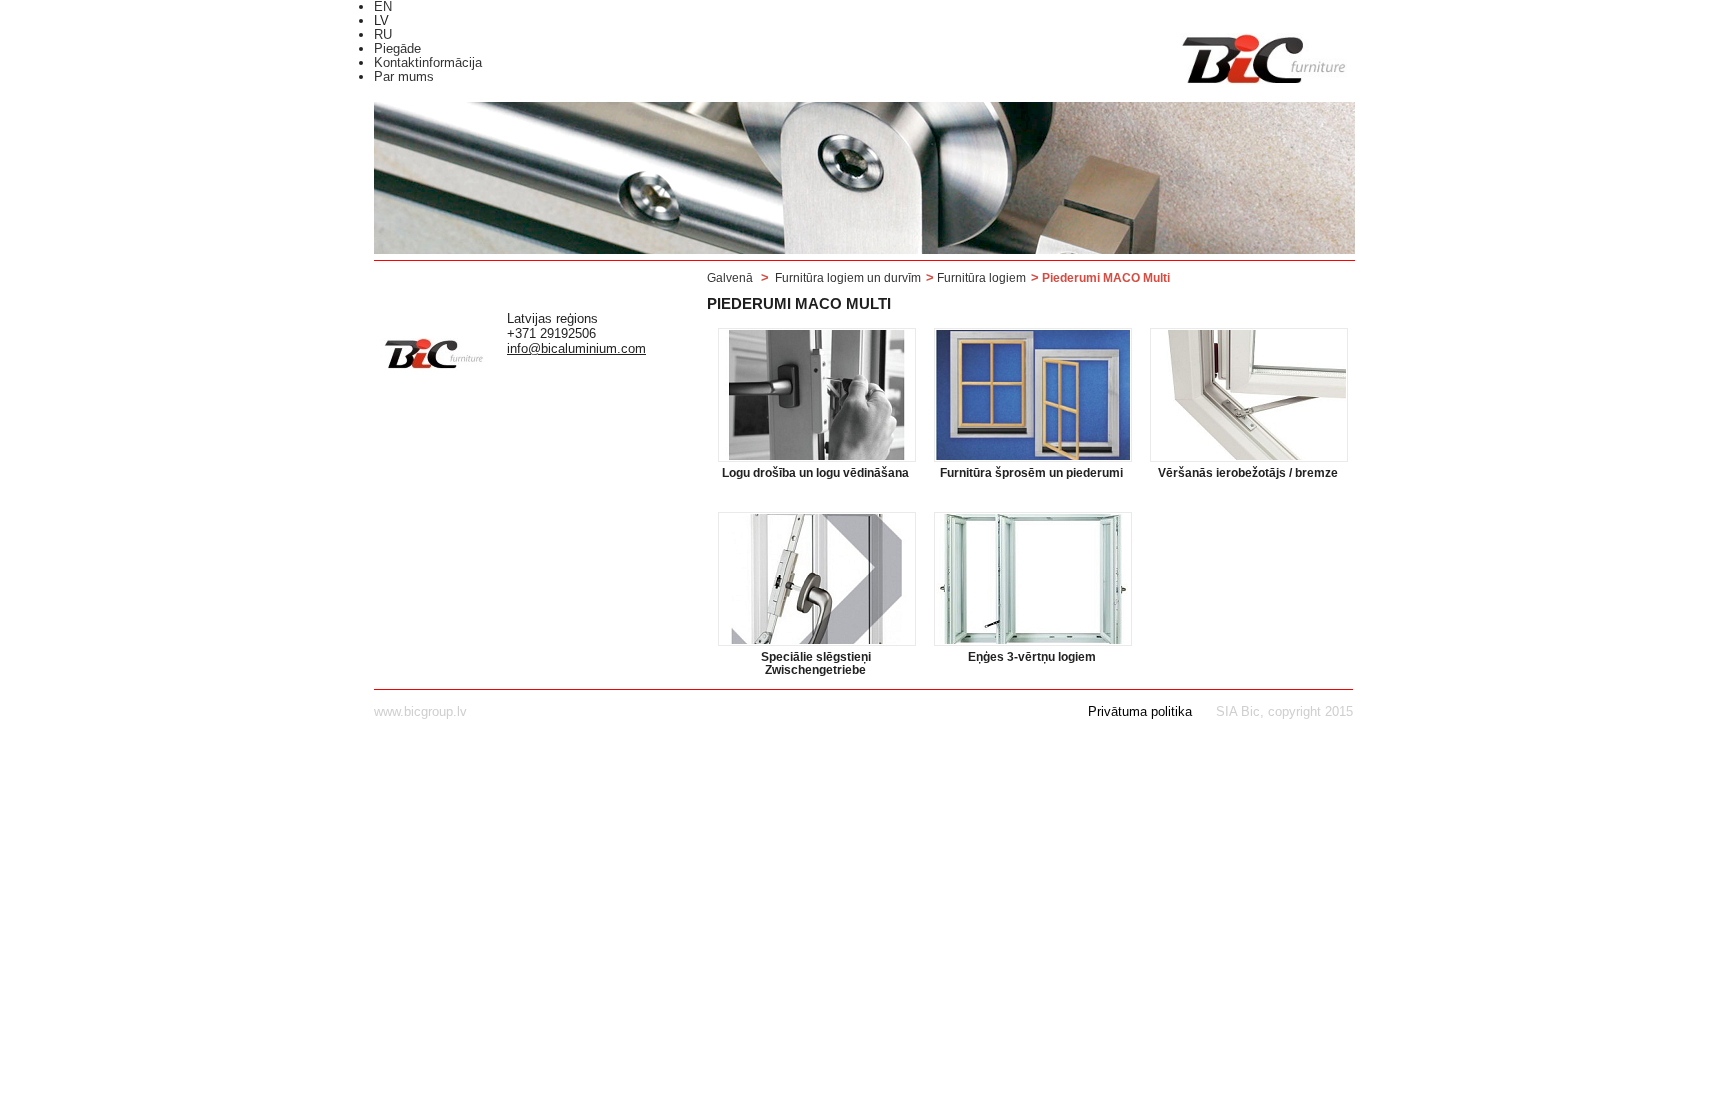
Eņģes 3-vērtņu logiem (1032, 657)
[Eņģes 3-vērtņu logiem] (1033, 579)
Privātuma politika (1140, 711)
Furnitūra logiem (981, 278)
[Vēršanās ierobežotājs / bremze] (1249, 395)
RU (383, 34)
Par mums (404, 76)
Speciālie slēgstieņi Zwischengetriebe (816, 664)
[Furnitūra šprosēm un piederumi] (1033, 395)
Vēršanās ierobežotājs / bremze (1248, 473)
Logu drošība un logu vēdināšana (815, 473)
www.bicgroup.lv (420, 711)
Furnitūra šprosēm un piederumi (1031, 473)
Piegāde (397, 48)
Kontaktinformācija (428, 62)
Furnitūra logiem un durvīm (848, 278)
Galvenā (730, 278)
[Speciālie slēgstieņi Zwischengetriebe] (817, 579)
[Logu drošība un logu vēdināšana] (817, 395)
